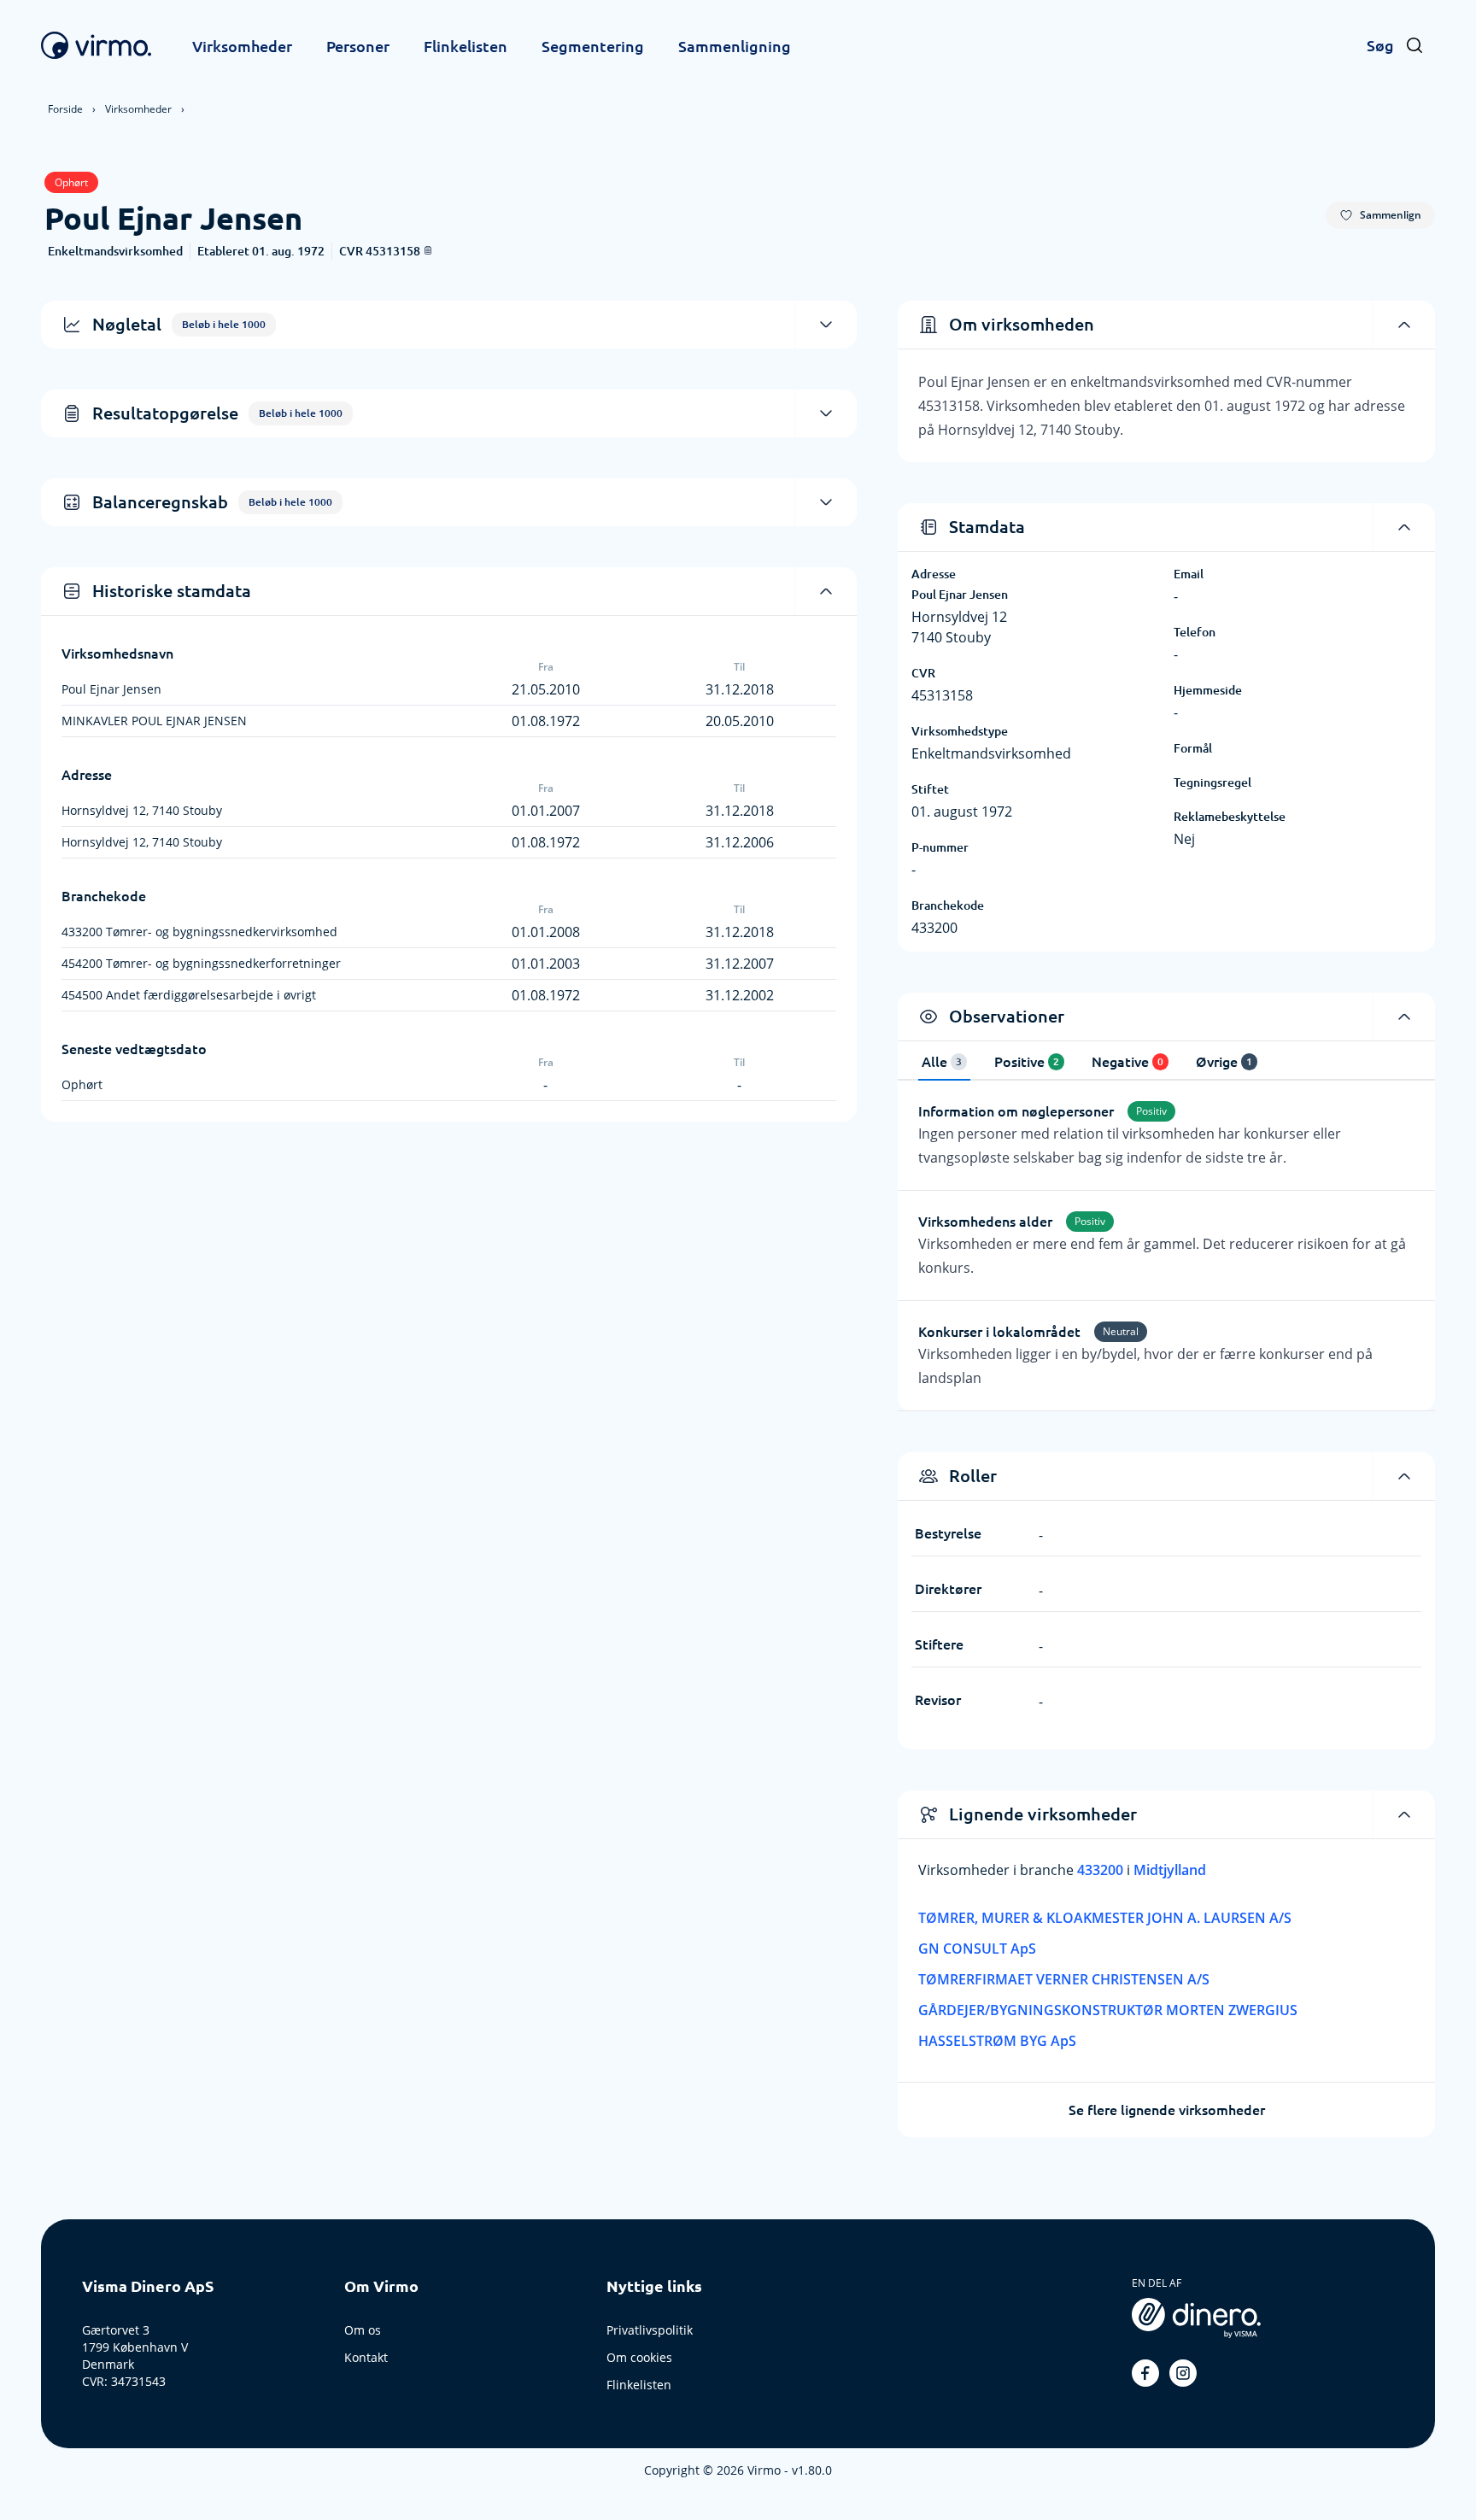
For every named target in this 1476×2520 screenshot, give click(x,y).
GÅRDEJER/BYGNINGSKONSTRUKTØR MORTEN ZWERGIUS (1108, 2010)
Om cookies (639, 2357)
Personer (358, 46)
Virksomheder (242, 46)
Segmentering (593, 46)
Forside (65, 109)
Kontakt (366, 2357)
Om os (363, 2330)
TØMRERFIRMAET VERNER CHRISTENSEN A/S (1064, 1979)
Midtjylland (1170, 1870)
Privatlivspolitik (650, 2330)
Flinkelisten (466, 46)
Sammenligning (735, 46)
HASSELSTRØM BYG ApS (997, 2041)
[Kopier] (428, 250)
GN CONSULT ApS (977, 1949)
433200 (1102, 1870)
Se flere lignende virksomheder (1167, 2110)
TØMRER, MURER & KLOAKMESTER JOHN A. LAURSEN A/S (1105, 1918)
